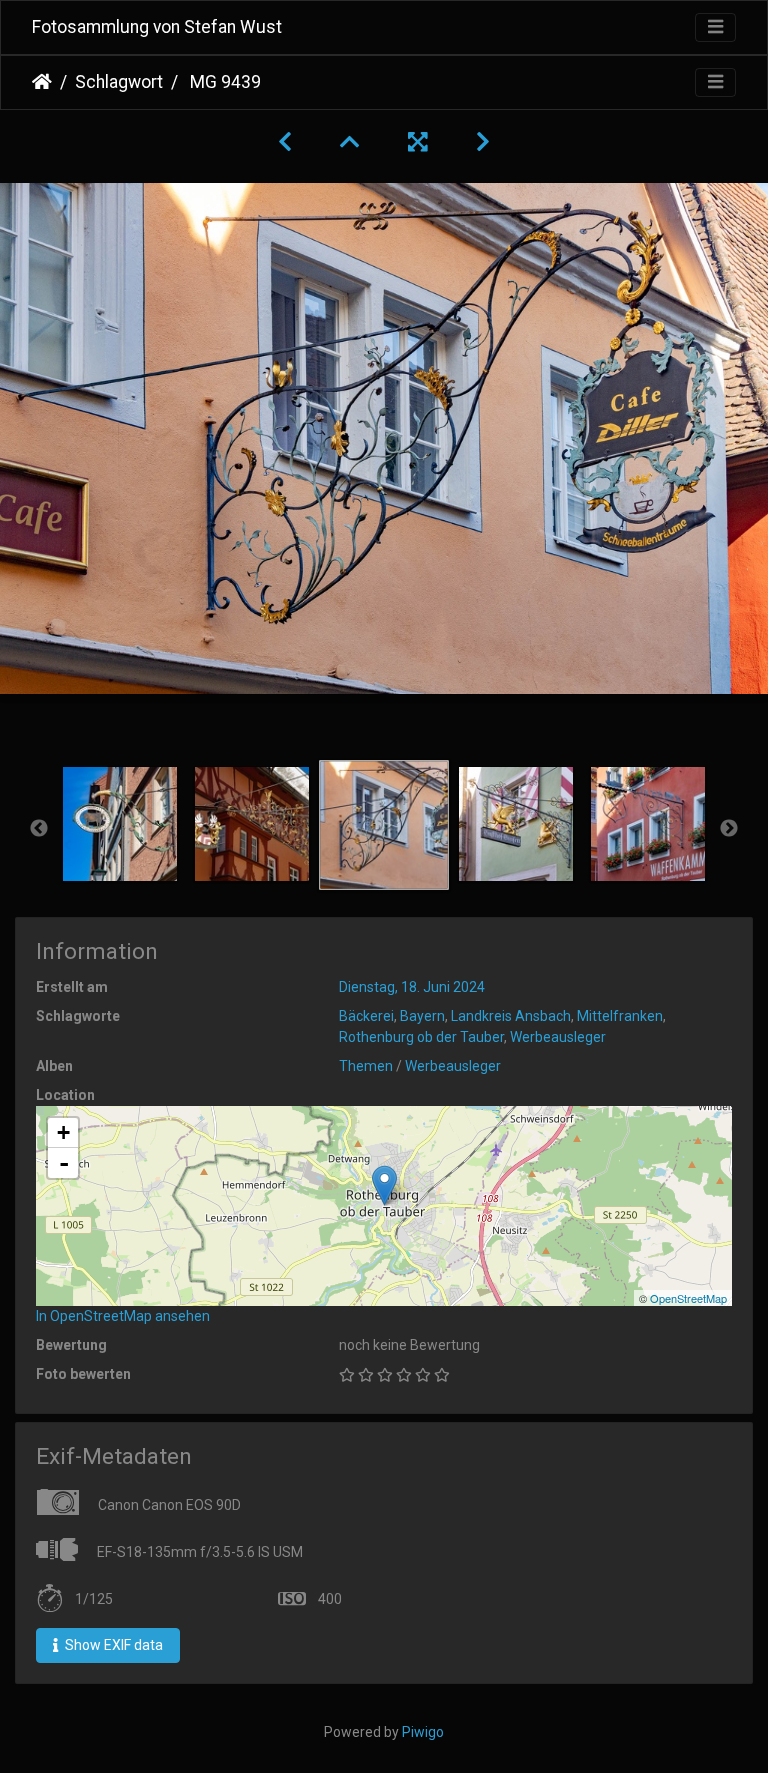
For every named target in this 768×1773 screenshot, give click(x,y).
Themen (366, 1066)
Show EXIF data (112, 1645)
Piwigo (423, 1732)
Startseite (42, 82)
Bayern (422, 1016)
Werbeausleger (558, 1037)
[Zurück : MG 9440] (285, 142)
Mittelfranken (620, 1016)
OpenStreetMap (688, 1298)
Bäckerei (366, 1016)
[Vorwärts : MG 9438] (483, 142)
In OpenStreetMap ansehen (123, 1316)
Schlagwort (119, 82)
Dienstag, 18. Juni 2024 (412, 987)
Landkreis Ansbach (511, 1016)
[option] (120, 824)
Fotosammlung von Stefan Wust (157, 27)
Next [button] (729, 829)
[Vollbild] (418, 142)
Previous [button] (39, 829)
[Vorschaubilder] (350, 142)
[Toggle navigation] (715, 27)
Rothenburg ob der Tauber (421, 1037)
